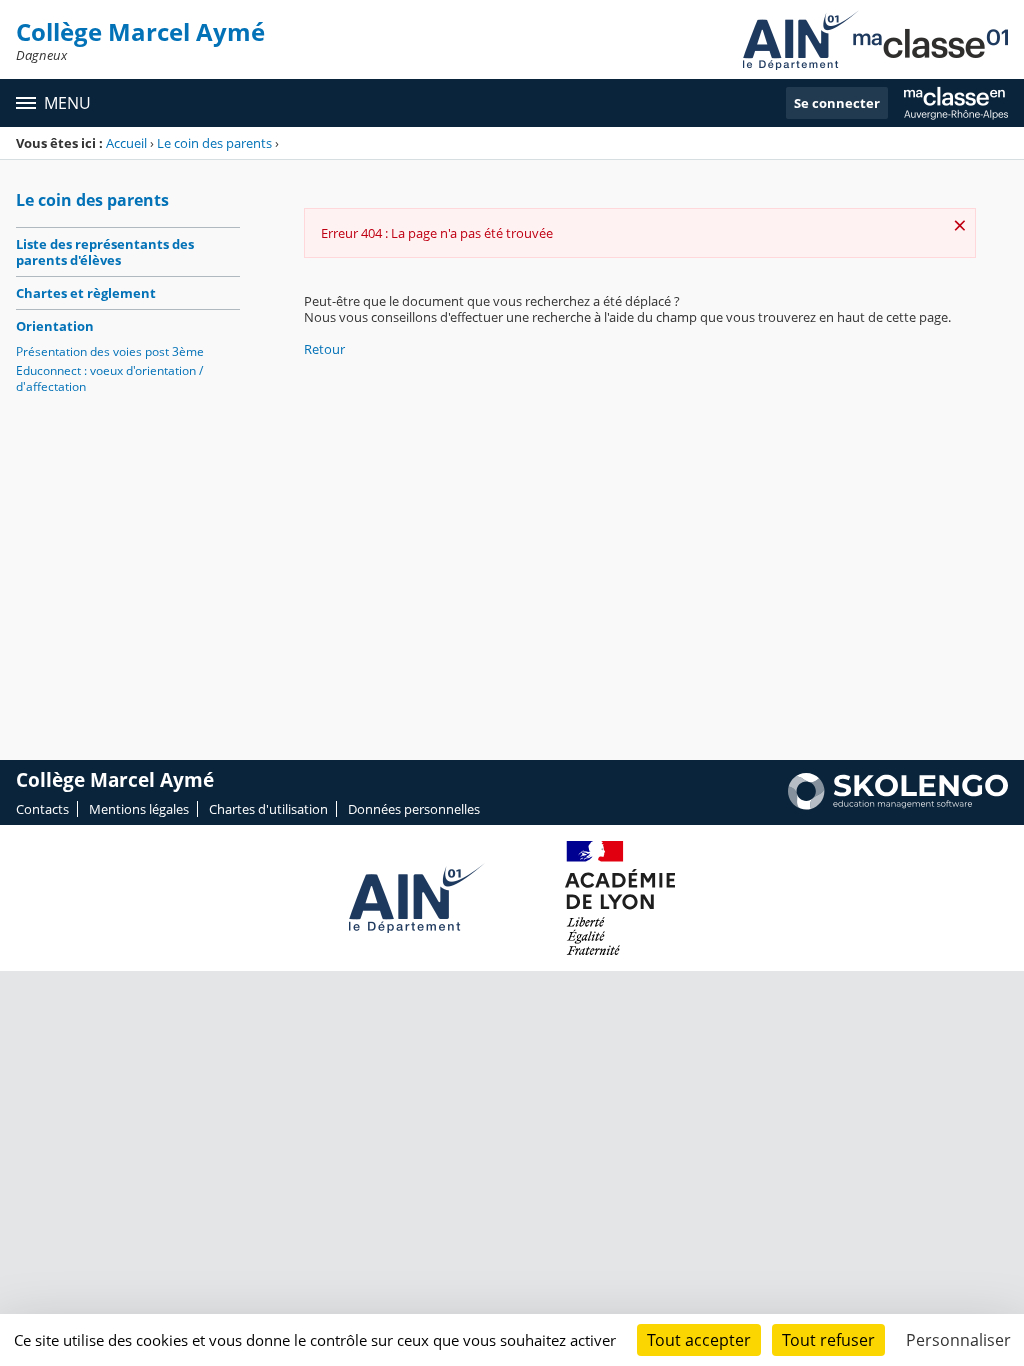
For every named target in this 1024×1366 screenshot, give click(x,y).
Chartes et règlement (86, 293)
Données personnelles (414, 809)
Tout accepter (699, 1340)
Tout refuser (828, 1340)
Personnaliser (958, 1340)
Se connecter (837, 103)
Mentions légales (139, 809)
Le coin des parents (214, 143)
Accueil (126, 143)
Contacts (42, 809)
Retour (324, 349)
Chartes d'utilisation (268, 809)
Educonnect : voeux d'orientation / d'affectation (109, 378)
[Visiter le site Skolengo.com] (898, 805)
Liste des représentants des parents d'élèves (105, 252)
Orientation (55, 326)
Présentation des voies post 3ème (110, 351)
